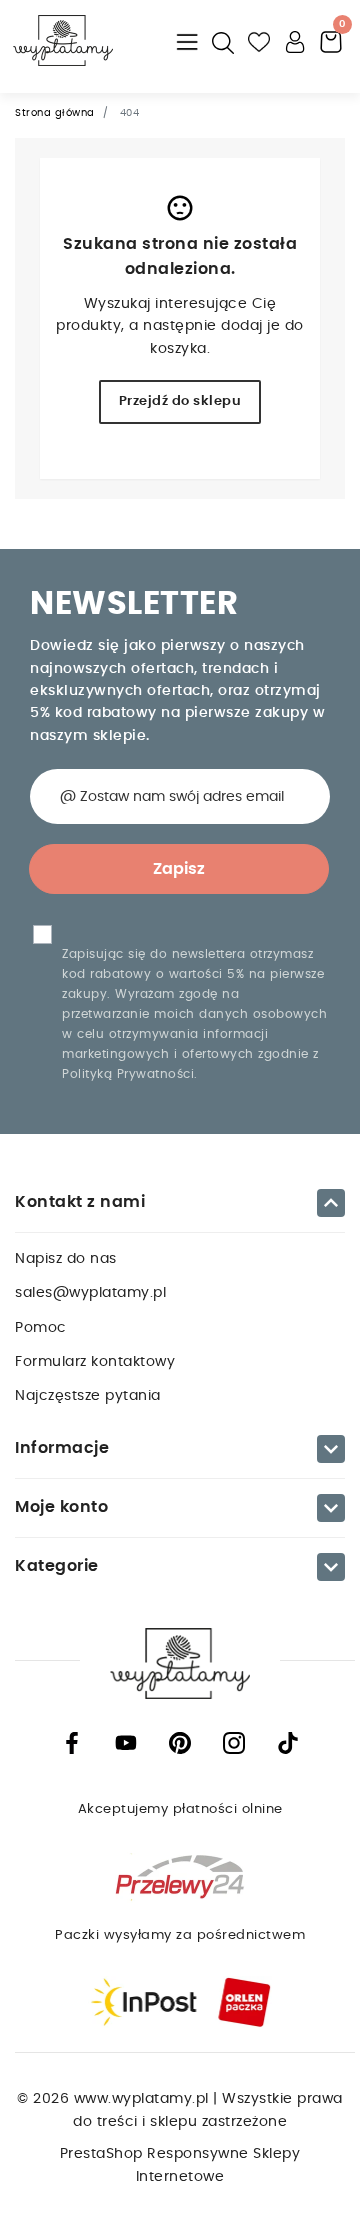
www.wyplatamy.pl (144, 2099)
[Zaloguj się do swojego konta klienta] (296, 40)
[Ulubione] (260, 40)
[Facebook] (72, 1743)
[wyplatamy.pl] (63, 40)
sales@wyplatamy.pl (90, 1293)
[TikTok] (288, 1743)
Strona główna (55, 113)
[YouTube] (126, 1743)
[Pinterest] (180, 1743)
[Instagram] (234, 1743)
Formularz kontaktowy (95, 1362)
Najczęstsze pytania (88, 1396)
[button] (224, 40)
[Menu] (188, 40)
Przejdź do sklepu (180, 401)
